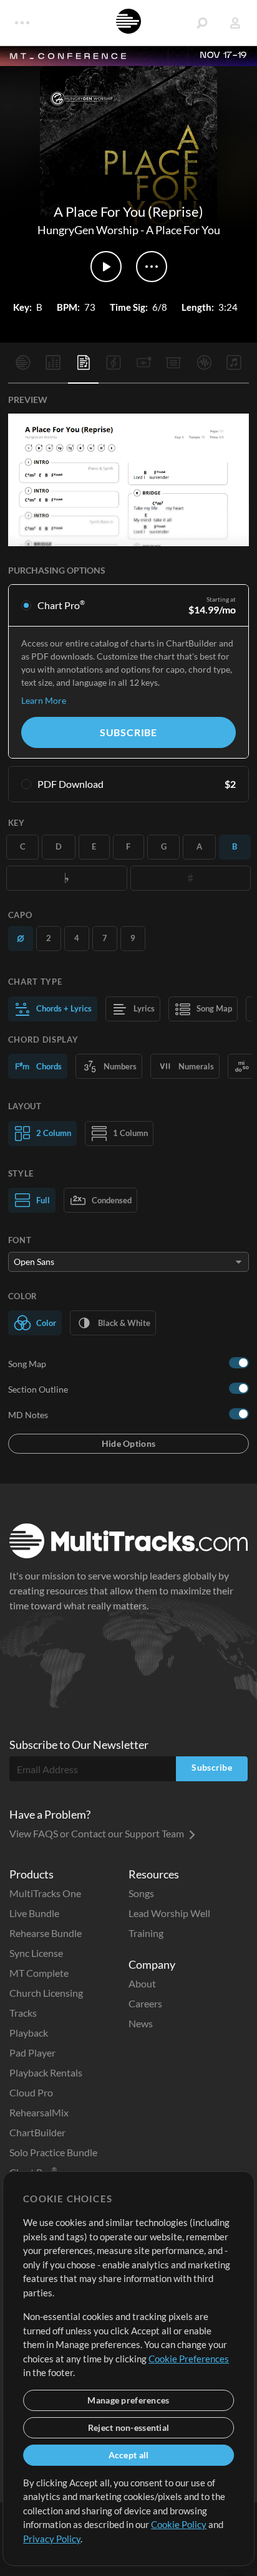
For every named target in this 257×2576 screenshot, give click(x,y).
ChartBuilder (37, 2132)
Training (146, 1933)
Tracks (23, 2013)
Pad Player (32, 2053)
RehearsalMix (39, 2112)
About (142, 1983)
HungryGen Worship (88, 230)
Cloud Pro (31, 2092)
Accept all (129, 2455)
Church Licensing (46, 1993)
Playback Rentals (46, 2072)
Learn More (44, 700)
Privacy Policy (52, 2539)
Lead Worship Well (169, 1913)
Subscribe (128, 732)
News (141, 2023)
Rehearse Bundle (46, 1933)
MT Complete (39, 1973)
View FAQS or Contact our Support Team (98, 1833)
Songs (141, 1893)
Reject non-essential (129, 2427)
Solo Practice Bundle (53, 2152)
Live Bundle (34, 1913)
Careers (145, 2003)
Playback (29, 2033)
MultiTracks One (45, 1893)
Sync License (36, 1953)
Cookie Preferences (189, 2359)
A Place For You (183, 230)
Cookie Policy (179, 2524)
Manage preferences (128, 2400)
